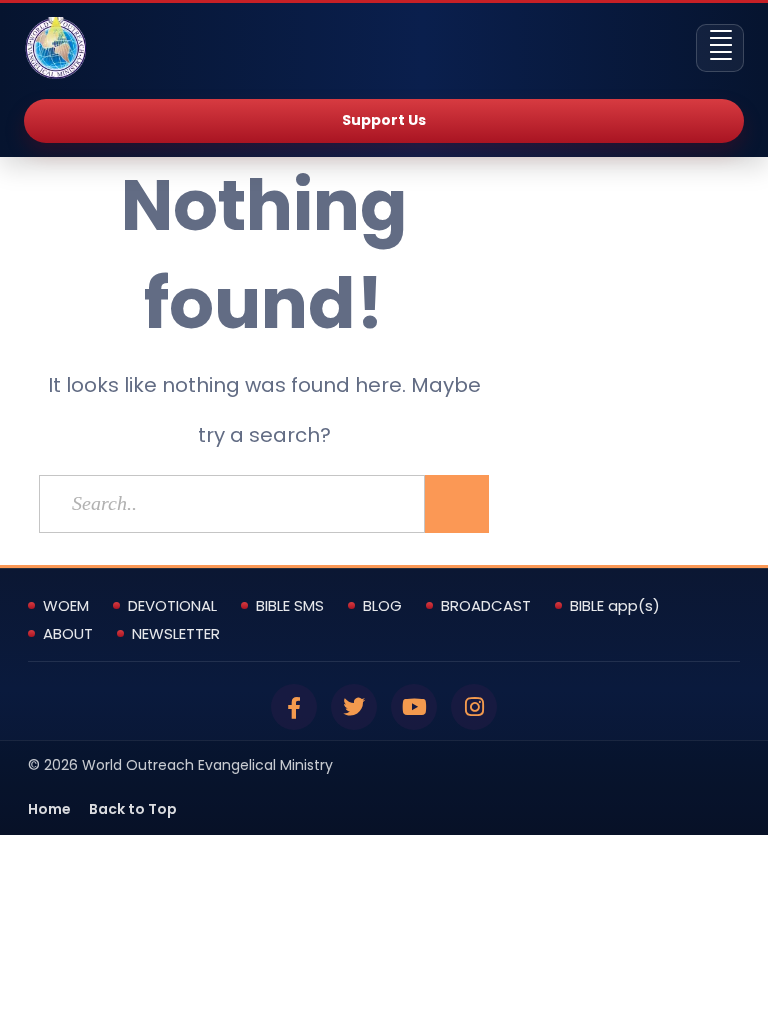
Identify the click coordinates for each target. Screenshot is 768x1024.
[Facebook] (294, 707)
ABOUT (68, 634)
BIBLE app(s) (615, 606)
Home (49, 809)
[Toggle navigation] (720, 48)
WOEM (66, 606)
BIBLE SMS (290, 606)
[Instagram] (474, 707)
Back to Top (133, 809)
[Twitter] (354, 707)
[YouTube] (414, 707)
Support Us (384, 120)
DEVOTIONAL (172, 606)
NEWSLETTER (176, 634)
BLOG (382, 606)
